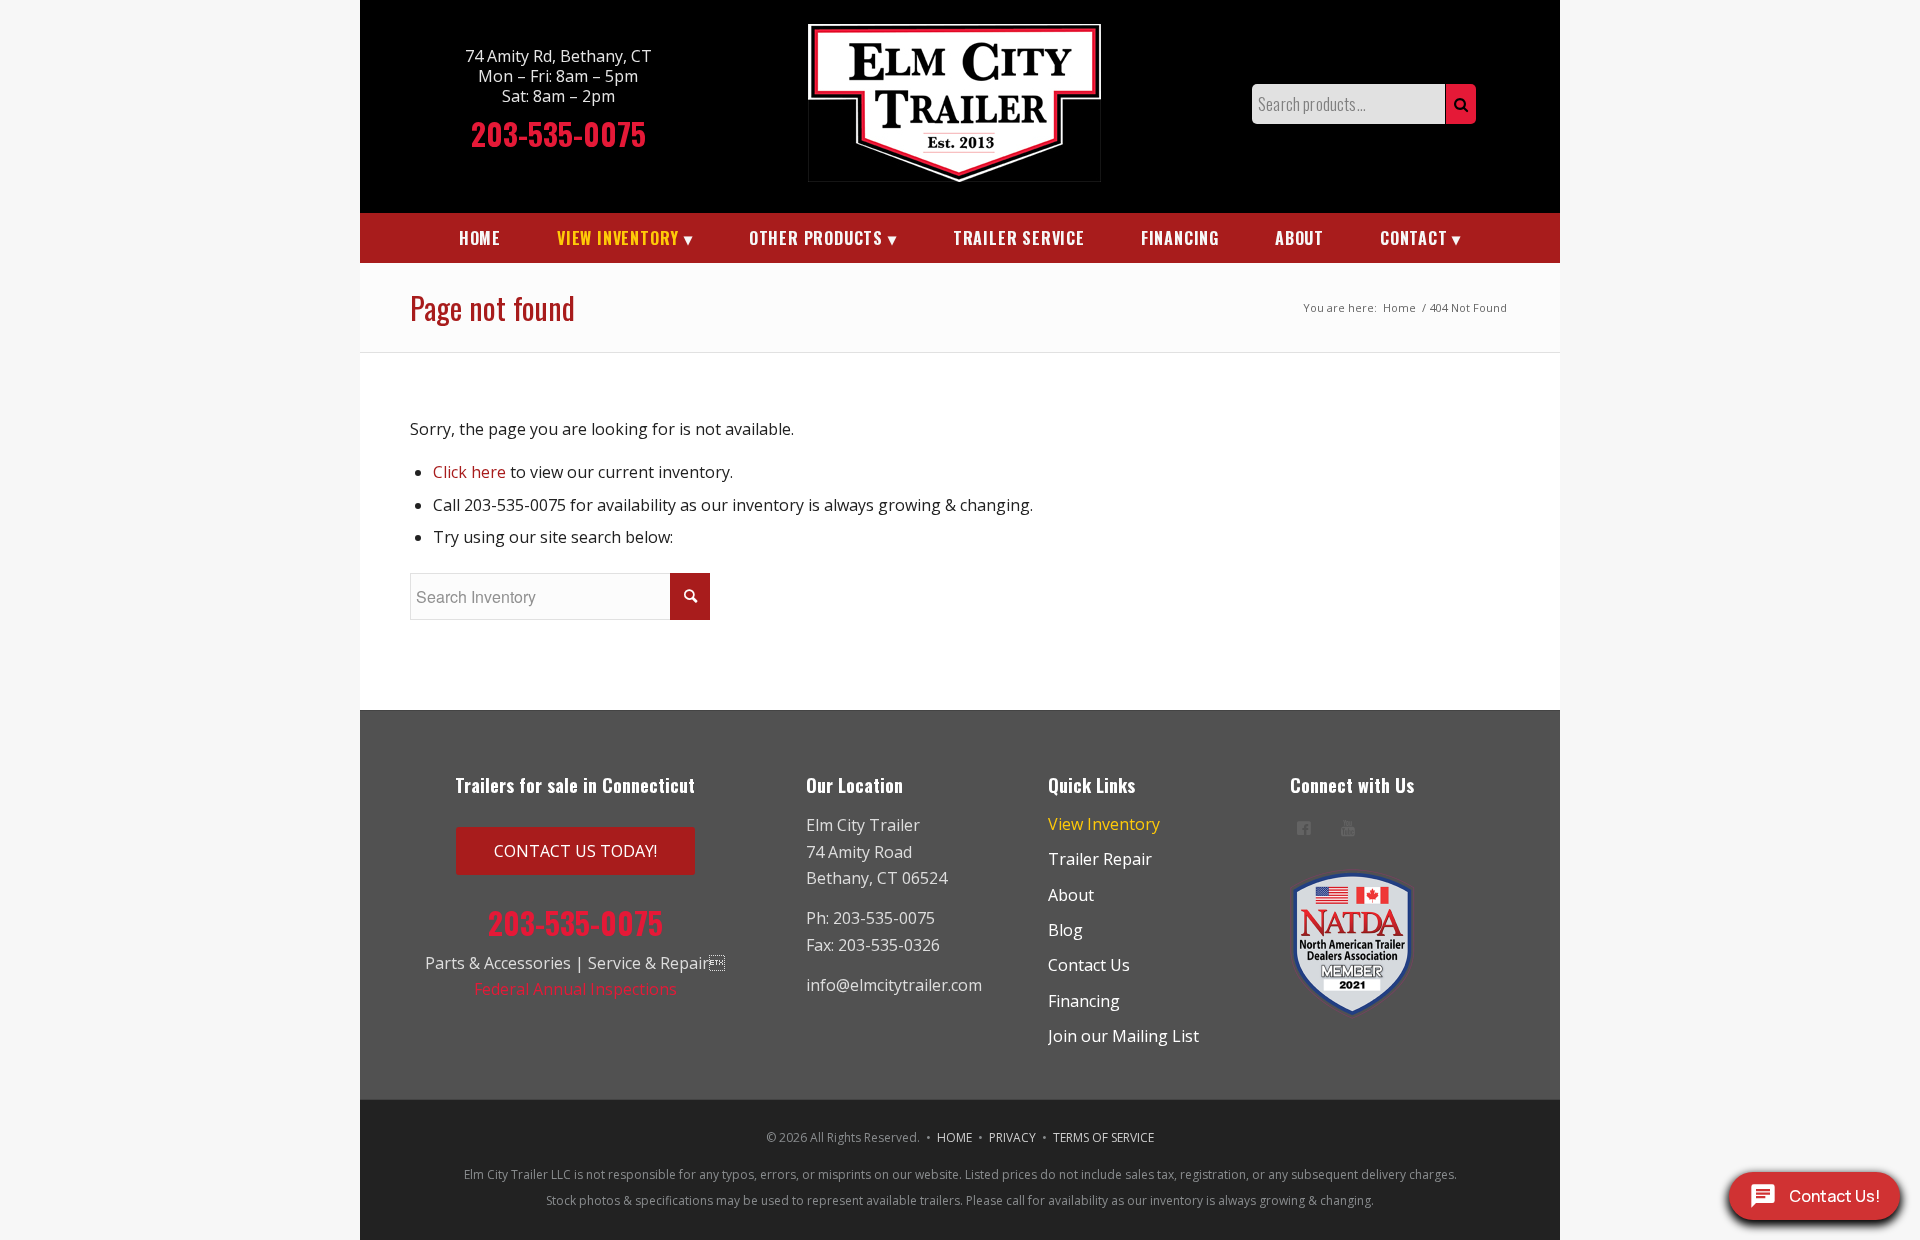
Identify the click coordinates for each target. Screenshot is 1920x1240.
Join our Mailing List (1123, 1036)
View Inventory (1104, 824)
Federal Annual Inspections (575, 989)
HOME (954, 1137)
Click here (469, 472)
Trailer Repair (1100, 859)
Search (1461, 104)
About (1071, 895)
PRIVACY (1012, 1137)
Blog (1065, 930)
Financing (1084, 1001)
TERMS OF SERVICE (1103, 1137)
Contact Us (1089, 965)
